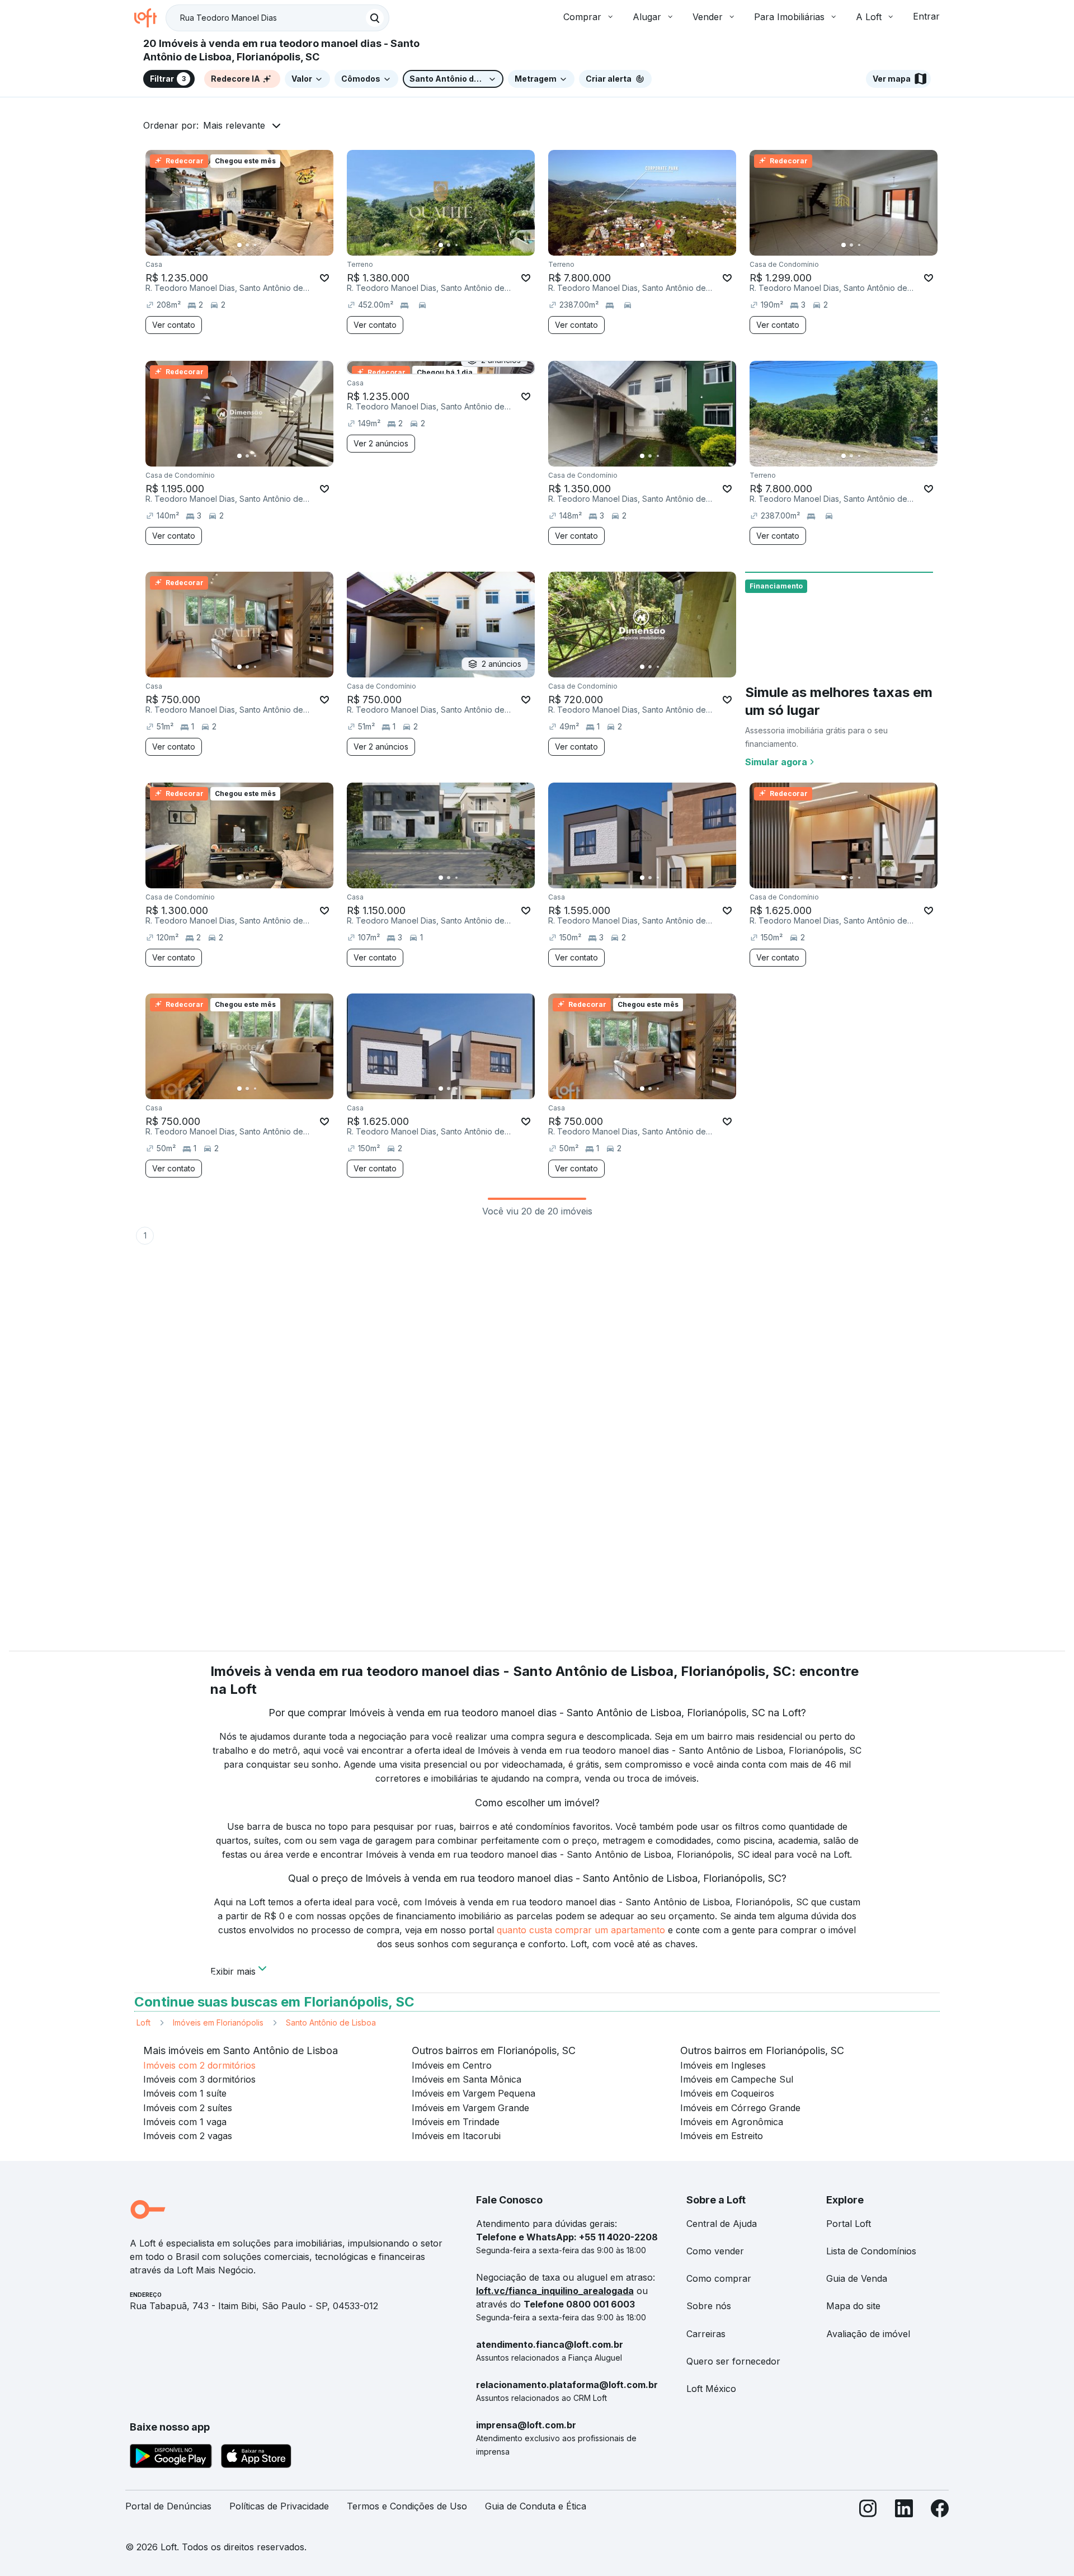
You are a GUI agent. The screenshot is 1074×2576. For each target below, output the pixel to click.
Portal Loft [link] (849, 2224)
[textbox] (277, 18)
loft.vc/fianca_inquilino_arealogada (555, 2291)
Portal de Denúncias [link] (168, 2506)
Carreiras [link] (706, 2334)
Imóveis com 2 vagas (188, 2136)
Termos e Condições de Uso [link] (407, 2506)
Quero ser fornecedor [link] (733, 2361)
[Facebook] (940, 2511)
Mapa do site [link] (853, 2306)
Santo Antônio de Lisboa (331, 2022)
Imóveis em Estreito (722, 2136)
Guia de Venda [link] (857, 2278)
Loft (143, 2022)
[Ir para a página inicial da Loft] (150, 18)
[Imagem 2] (247, 245)
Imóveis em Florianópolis (218, 2022)
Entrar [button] (926, 16)
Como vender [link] (715, 2251)
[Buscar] (375, 18)
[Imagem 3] (255, 245)
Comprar (582, 17)
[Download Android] (171, 2458)
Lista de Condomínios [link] (871, 2251)
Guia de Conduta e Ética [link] (536, 2506)
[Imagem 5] (271, 245)
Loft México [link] (711, 2389)
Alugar (647, 17)
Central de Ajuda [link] (722, 2224)
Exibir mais (233, 1970)
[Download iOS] (256, 2458)
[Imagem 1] (239, 245)
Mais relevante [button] (234, 125)
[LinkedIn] (904, 2511)
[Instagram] (868, 2511)
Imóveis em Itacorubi (456, 2136)
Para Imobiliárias (789, 17)
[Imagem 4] (263, 245)
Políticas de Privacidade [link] (279, 2506)
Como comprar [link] (719, 2278)
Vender (708, 17)
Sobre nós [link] (709, 2306)
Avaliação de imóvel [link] (868, 2334)
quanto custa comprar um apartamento (581, 1930)
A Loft (869, 17)
